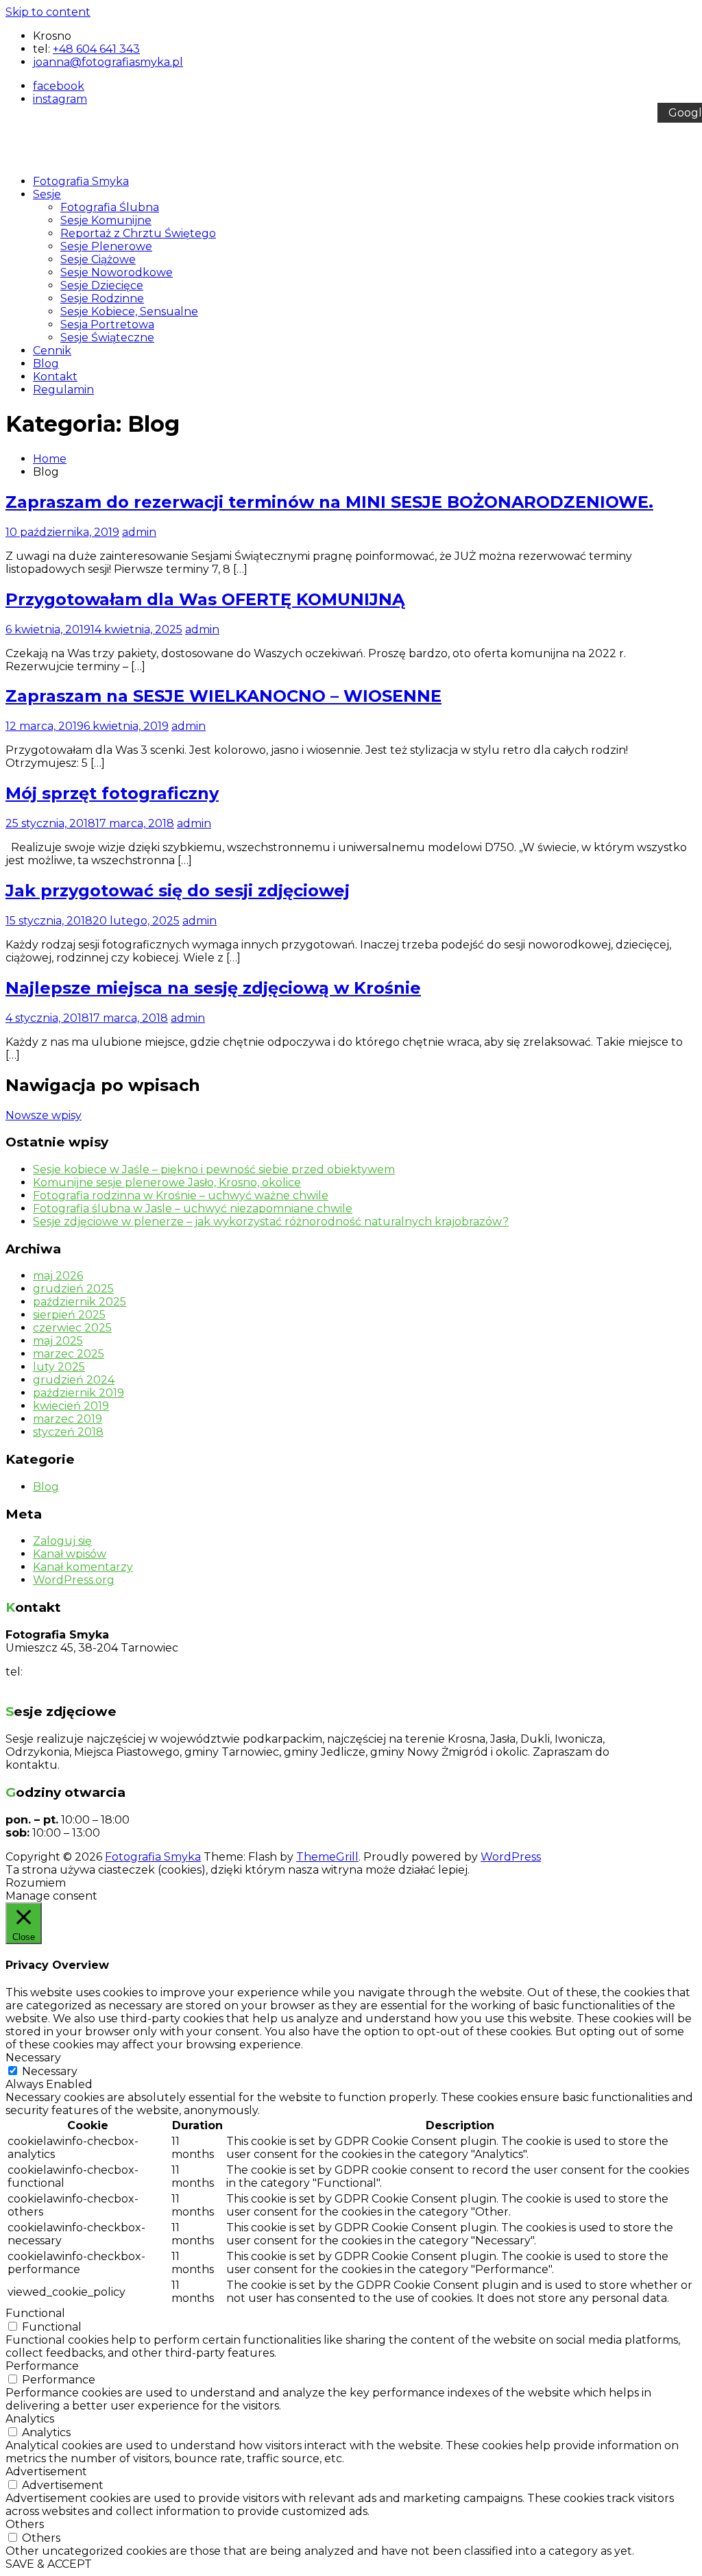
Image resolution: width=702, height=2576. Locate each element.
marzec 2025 (69, 1354)
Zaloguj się (62, 1541)
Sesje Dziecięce (102, 285)
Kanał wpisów (70, 1554)
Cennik (52, 351)
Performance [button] (42, 2366)
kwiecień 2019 (71, 1406)
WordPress (511, 1857)
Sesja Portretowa (107, 324)
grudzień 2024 (74, 1380)
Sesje (47, 194)
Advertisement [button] (46, 2471)
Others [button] (25, 2524)
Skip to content (48, 12)
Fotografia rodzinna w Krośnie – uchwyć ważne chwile (181, 1195)
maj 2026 (58, 1276)
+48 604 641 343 (96, 49)
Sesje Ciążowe (98, 259)
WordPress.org (74, 1580)
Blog (46, 364)
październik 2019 (78, 1393)
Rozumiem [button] (36, 1883)
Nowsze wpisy (44, 1115)
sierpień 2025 (69, 1315)
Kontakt (55, 377)
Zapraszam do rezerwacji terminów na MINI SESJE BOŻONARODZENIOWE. (329, 502)
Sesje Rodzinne (102, 298)
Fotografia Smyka (81, 181)
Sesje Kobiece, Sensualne (129, 311)
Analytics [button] (30, 2419)
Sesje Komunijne (106, 220)
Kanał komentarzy (83, 1567)
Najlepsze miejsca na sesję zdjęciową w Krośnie (213, 988)
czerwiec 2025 (72, 1328)
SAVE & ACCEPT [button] (49, 2564)
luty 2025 (59, 1367)
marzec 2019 (68, 1419)
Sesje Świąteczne (107, 338)
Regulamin (63, 390)
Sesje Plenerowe (106, 246)
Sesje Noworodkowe (117, 272)
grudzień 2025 (73, 1289)
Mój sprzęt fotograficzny (112, 793)
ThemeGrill (327, 1857)
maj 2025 (58, 1341)
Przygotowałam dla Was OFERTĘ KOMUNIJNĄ (205, 599)
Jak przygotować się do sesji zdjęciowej (178, 891)
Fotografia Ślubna (110, 207)
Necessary (50, 2071)
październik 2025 (80, 1302)
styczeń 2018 (68, 1432)
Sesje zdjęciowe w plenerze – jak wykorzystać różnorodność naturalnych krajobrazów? (271, 1222)
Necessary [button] (33, 2058)
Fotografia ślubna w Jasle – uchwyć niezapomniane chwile (193, 1209)
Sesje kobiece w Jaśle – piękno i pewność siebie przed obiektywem (214, 1169)
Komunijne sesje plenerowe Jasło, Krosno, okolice (167, 1182)
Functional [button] (35, 2313)
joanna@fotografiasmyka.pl (81, 1685)
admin (139, 532)
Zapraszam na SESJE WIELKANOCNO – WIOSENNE (223, 696)
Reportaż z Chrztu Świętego (138, 233)
